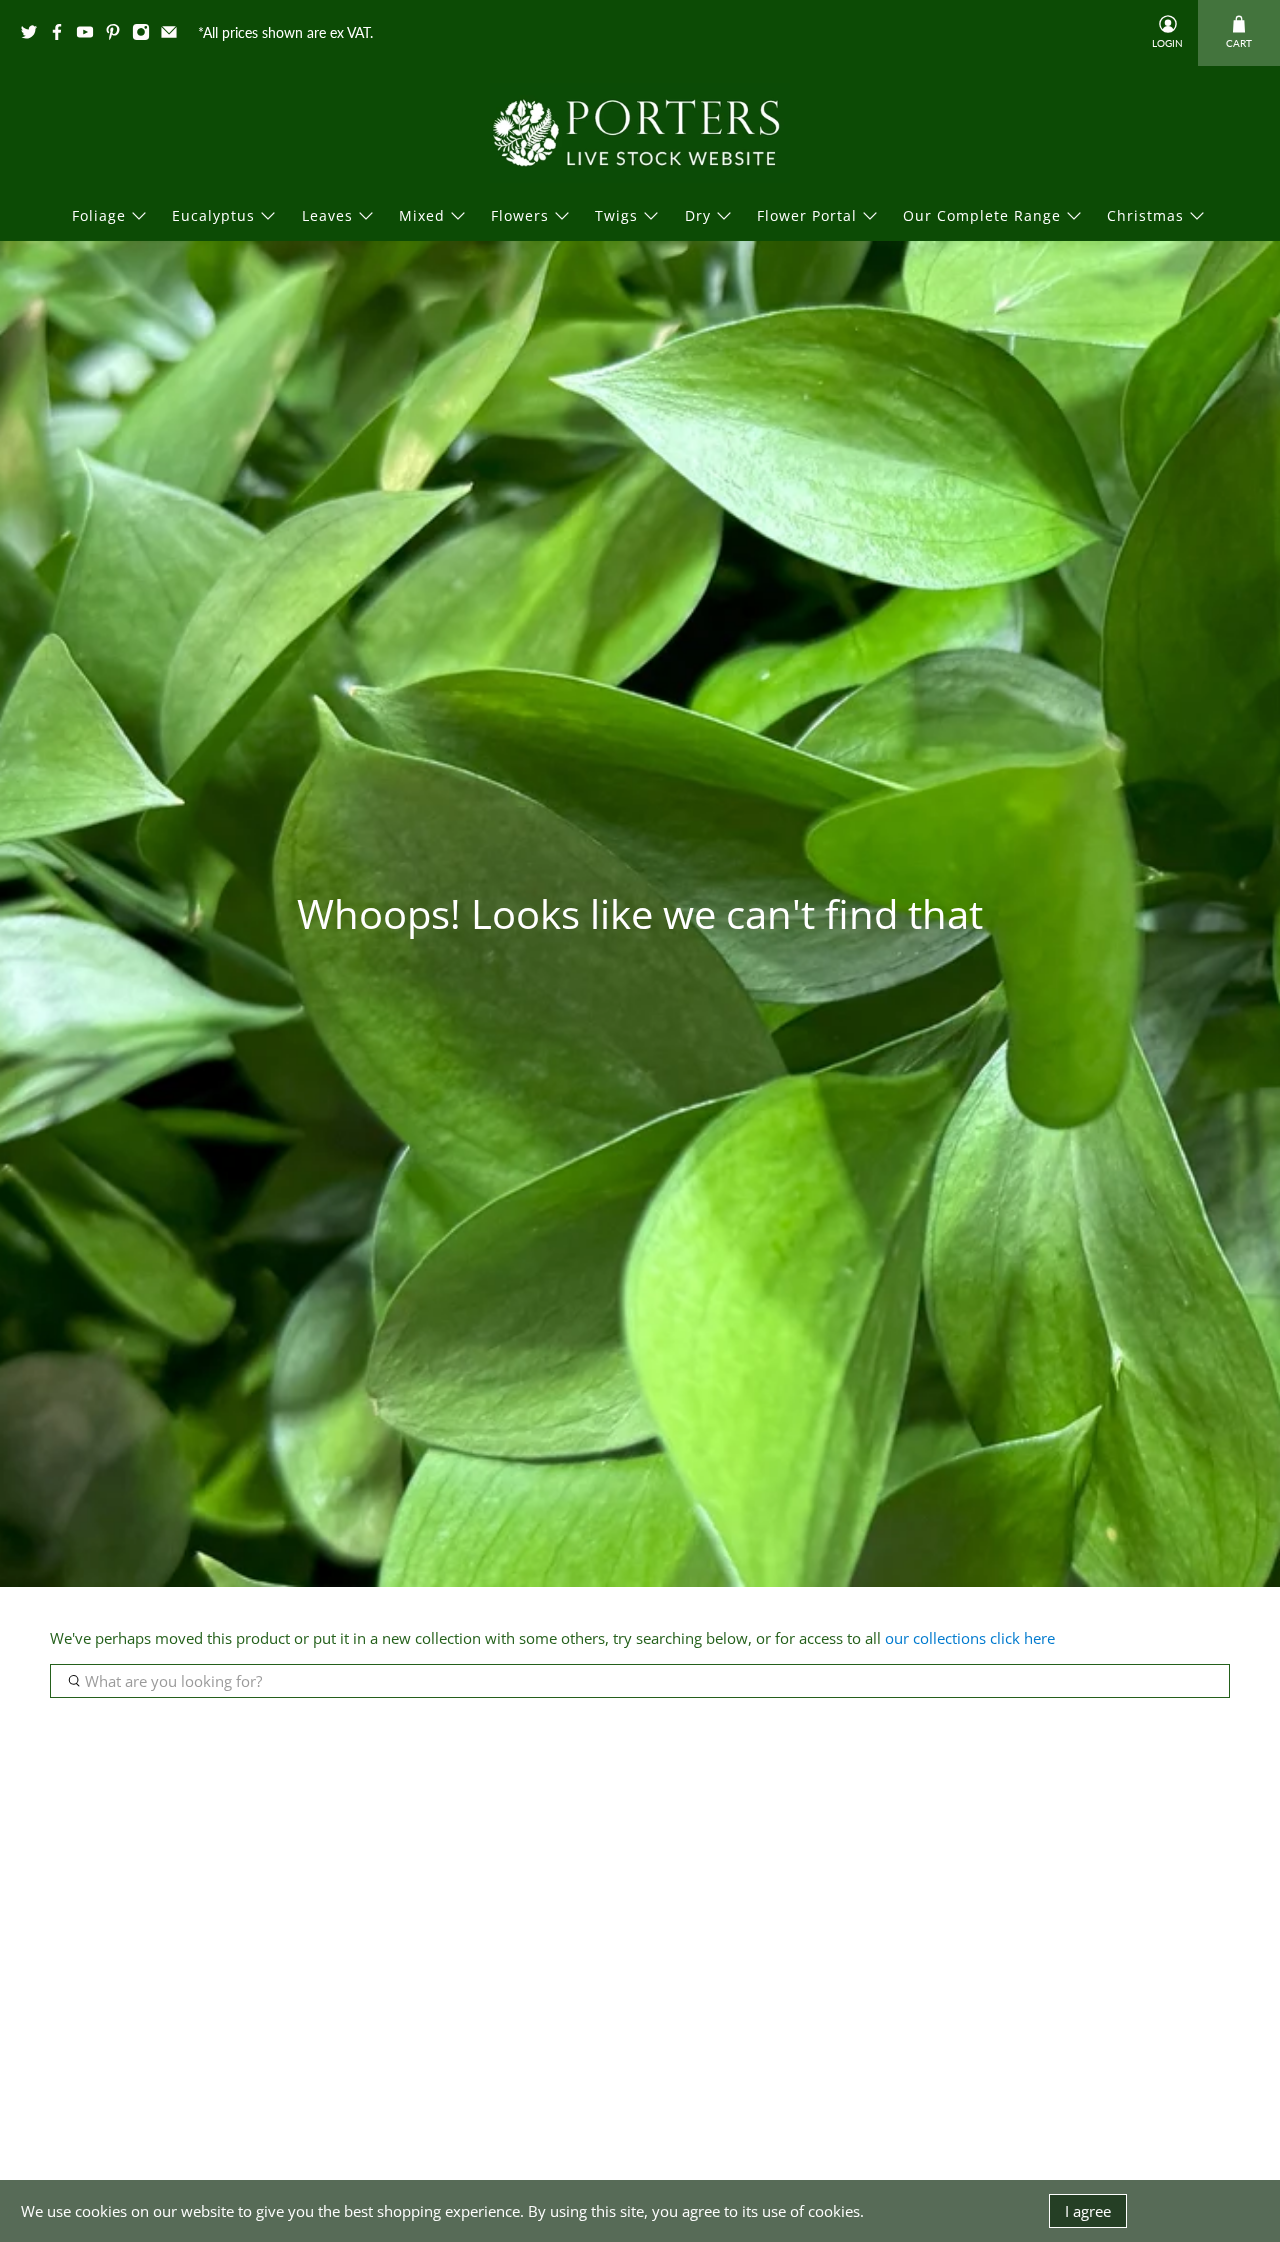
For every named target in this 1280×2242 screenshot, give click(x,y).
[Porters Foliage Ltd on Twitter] (34, 35)
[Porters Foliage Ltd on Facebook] (62, 35)
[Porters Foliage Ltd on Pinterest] (118, 35)
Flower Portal (807, 215)
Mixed (422, 215)
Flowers (520, 215)
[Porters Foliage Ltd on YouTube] (90, 35)
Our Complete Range (982, 215)
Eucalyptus (213, 215)
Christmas (1145, 215)
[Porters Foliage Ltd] (640, 133)
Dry (698, 215)
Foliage (99, 215)
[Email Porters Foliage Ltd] (174, 35)
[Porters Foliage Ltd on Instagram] (146, 35)
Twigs (616, 215)
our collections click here (970, 1638)
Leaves (327, 215)
